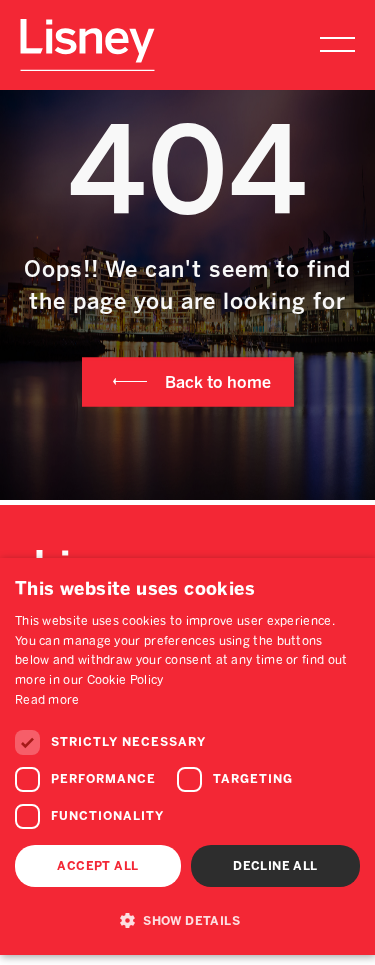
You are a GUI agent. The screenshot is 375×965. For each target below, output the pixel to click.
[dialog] (187, 756)
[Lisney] (87, 28)
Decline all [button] (275, 866)
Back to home (218, 381)
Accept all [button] (97, 866)
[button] (187, 920)
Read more (47, 700)
